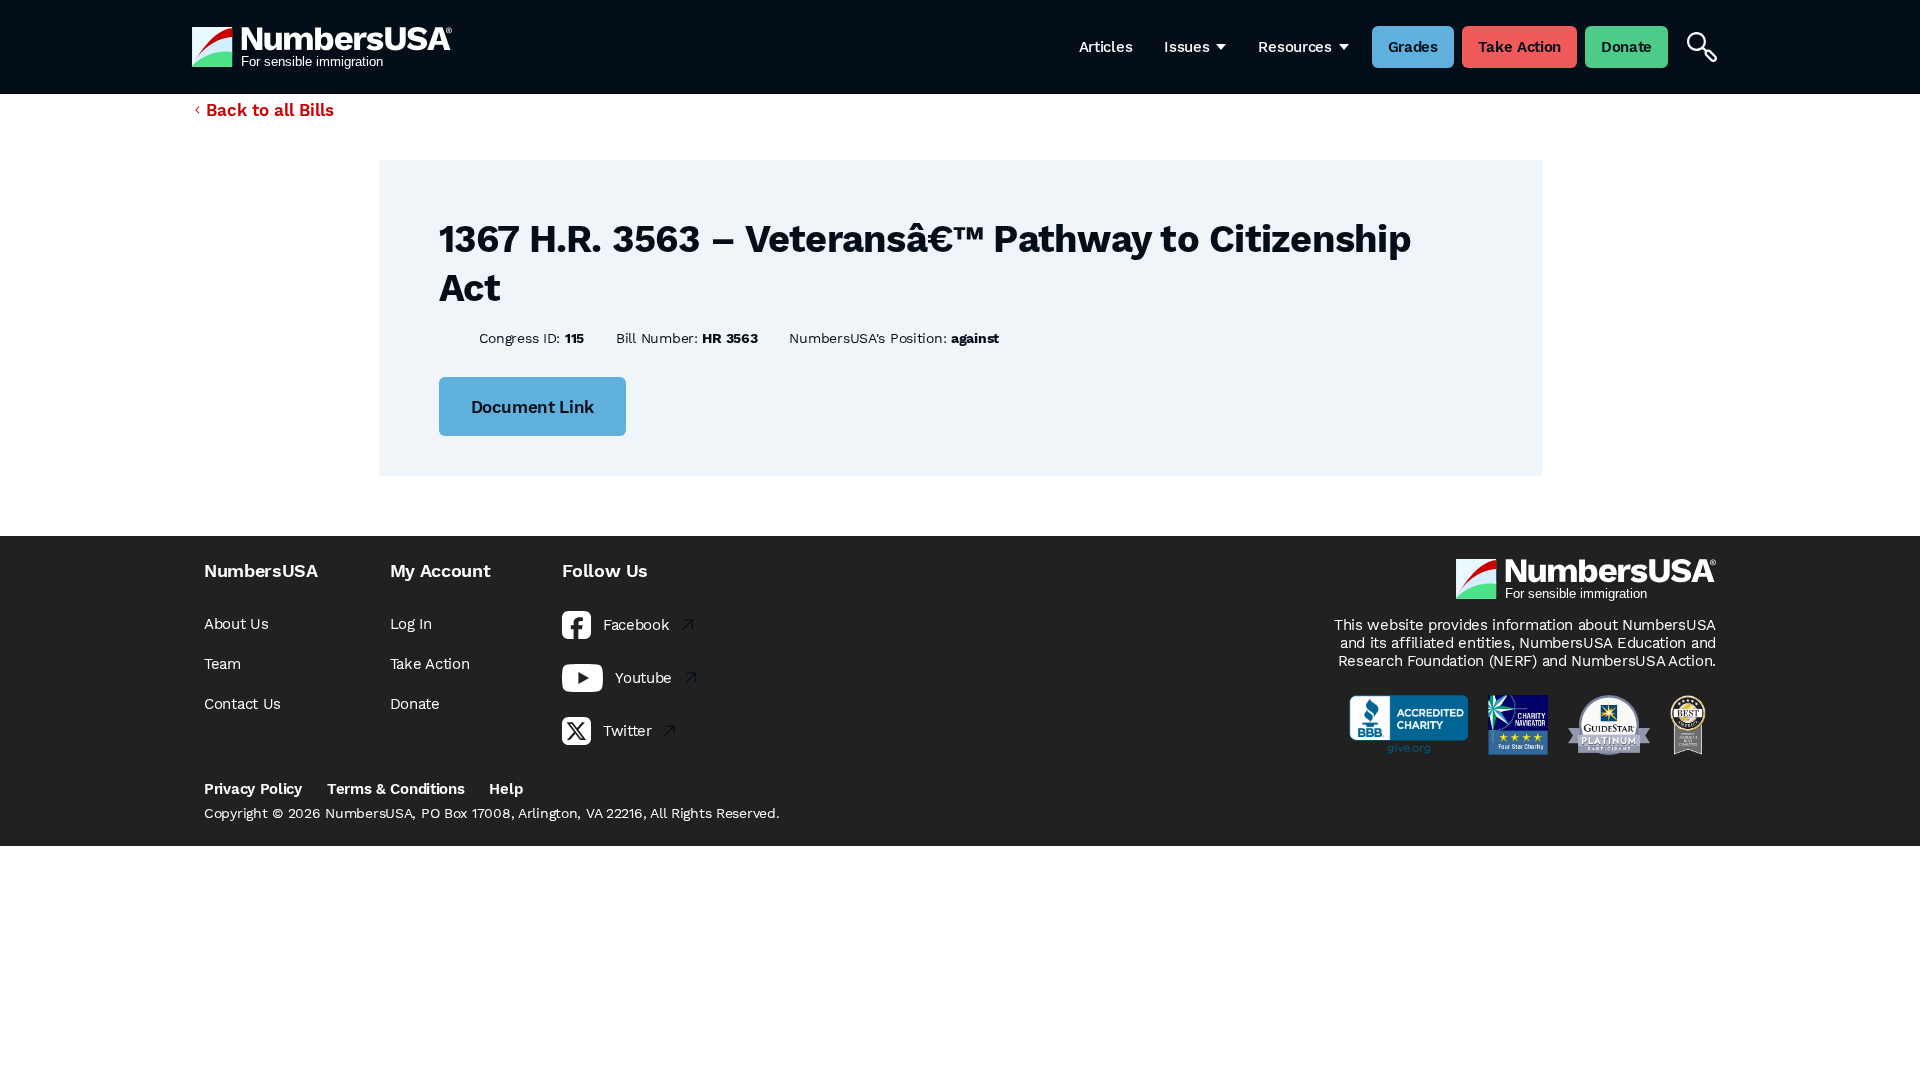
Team (222, 664)
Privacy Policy (253, 789)
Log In (411, 624)
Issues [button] (1186, 47)
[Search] (1702, 47)
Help (505, 789)
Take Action (430, 664)
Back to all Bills (270, 110)
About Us (236, 624)
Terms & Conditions (396, 789)
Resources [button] (1294, 47)
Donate (415, 704)
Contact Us (242, 704)
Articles (1106, 47)
